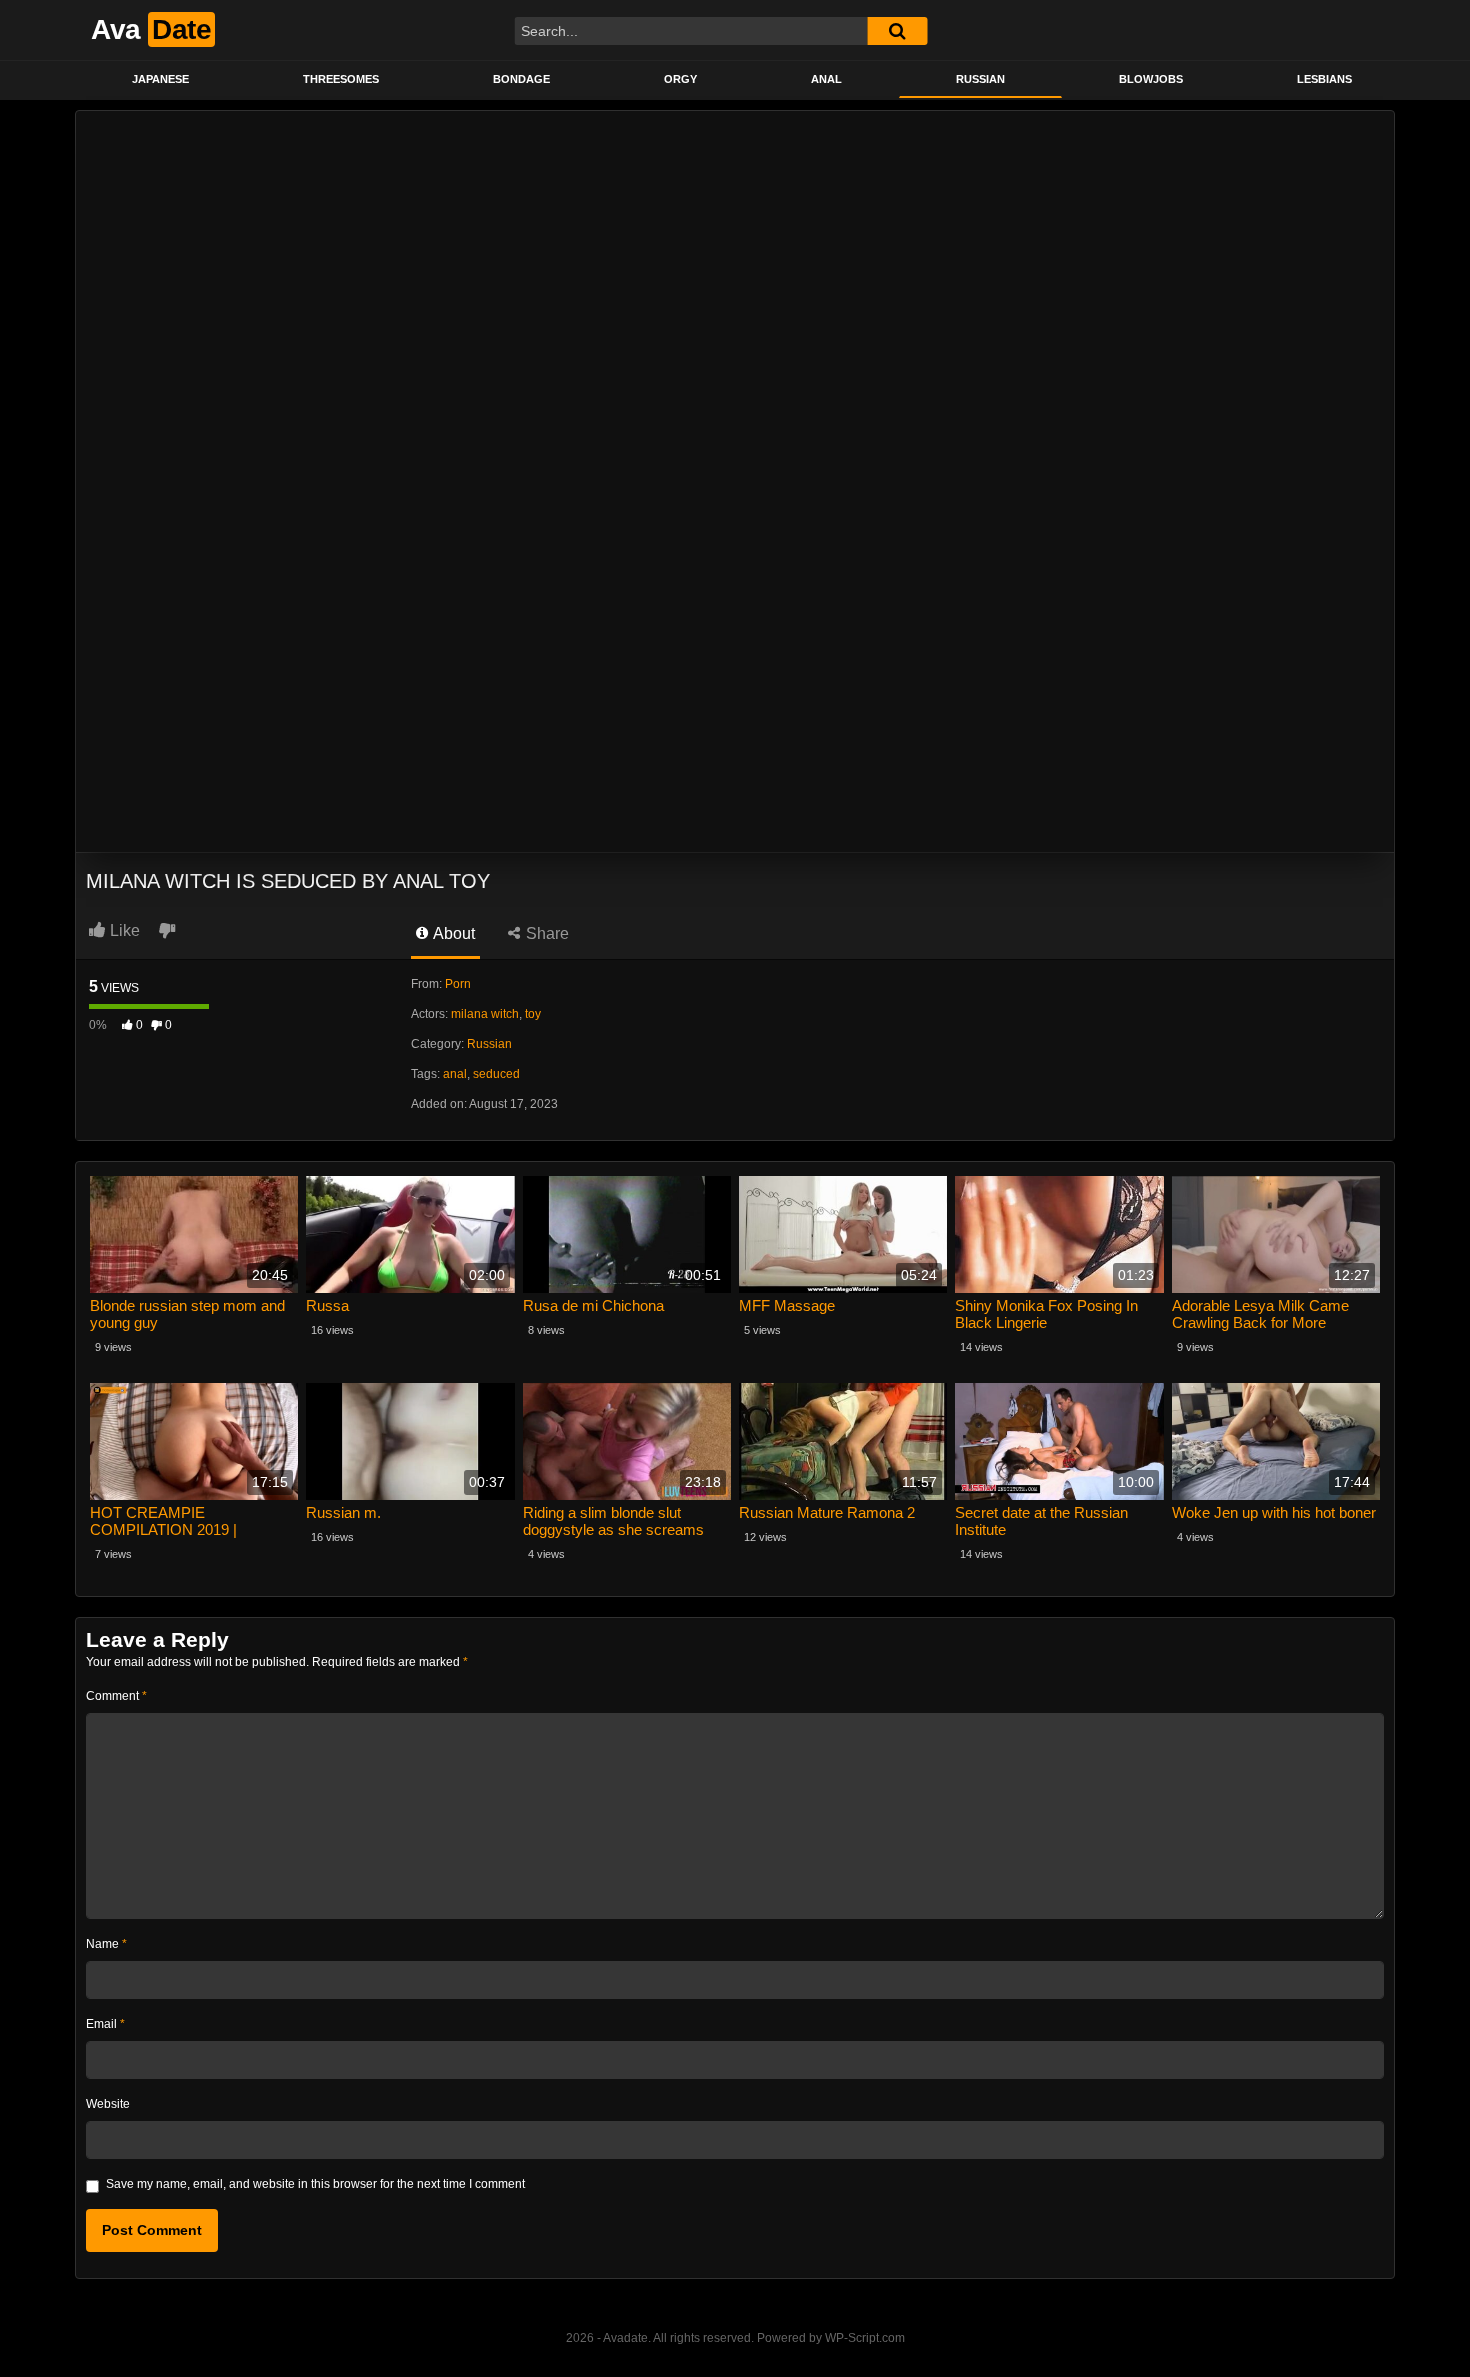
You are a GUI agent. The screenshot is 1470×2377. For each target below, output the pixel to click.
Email (105, 2024)
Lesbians (1324, 79)
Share (545, 933)
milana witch (485, 1014)
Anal (826, 79)
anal (455, 1074)
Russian (980, 79)
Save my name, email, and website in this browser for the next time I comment (315, 2184)
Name (106, 1944)
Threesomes (341, 79)
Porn (458, 984)
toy (533, 1014)
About (452, 933)
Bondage (521, 79)
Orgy (680, 79)
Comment (116, 1696)
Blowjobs (1151, 79)
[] (897, 31)
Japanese (160, 79)
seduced (496, 1074)
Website (108, 2104)
